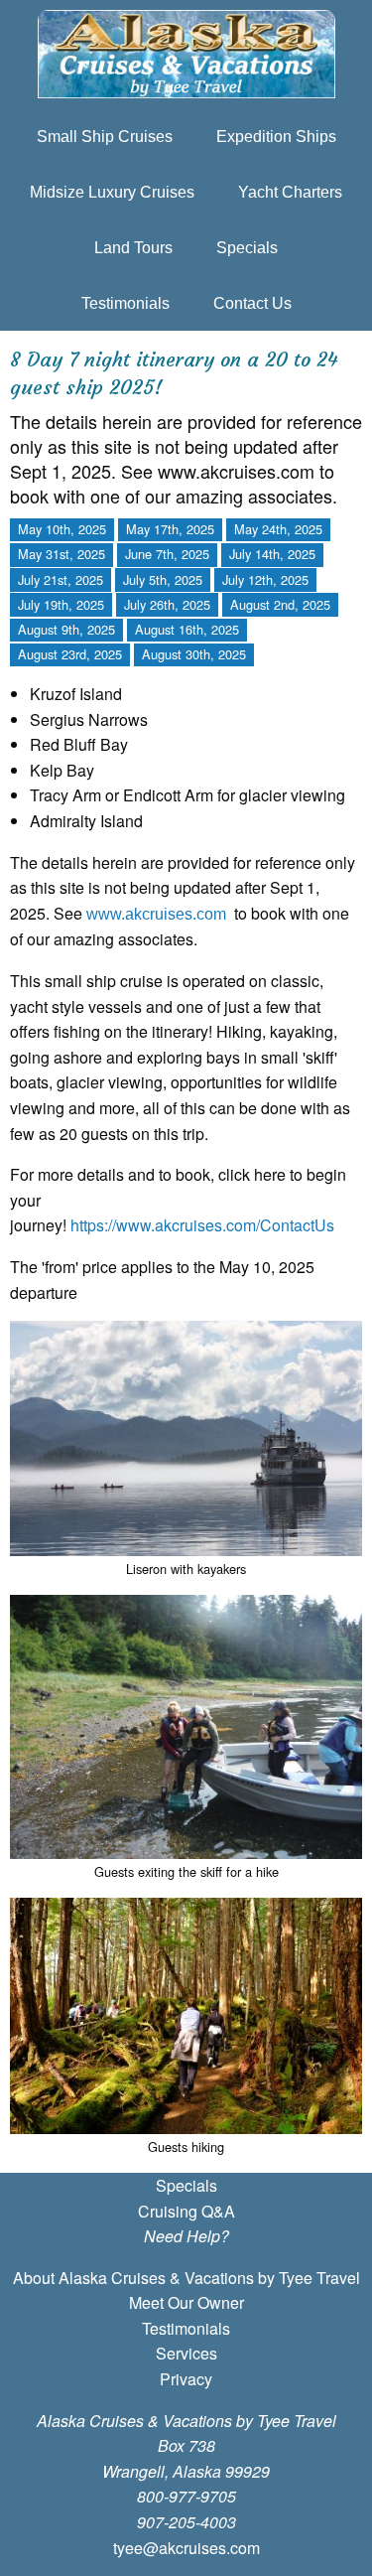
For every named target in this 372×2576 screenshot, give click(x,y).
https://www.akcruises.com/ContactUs (202, 1225)
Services (186, 2353)
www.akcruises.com (156, 914)
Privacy (186, 2379)
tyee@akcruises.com (186, 2548)
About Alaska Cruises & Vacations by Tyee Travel (186, 2278)
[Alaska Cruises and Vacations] (186, 54)
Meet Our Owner (186, 2302)
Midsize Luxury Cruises (112, 192)
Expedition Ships (276, 137)
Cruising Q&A (186, 2211)
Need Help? (186, 2236)
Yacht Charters (290, 192)
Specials (247, 248)
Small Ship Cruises (105, 137)
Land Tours (133, 248)
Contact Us (252, 303)
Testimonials (125, 303)
